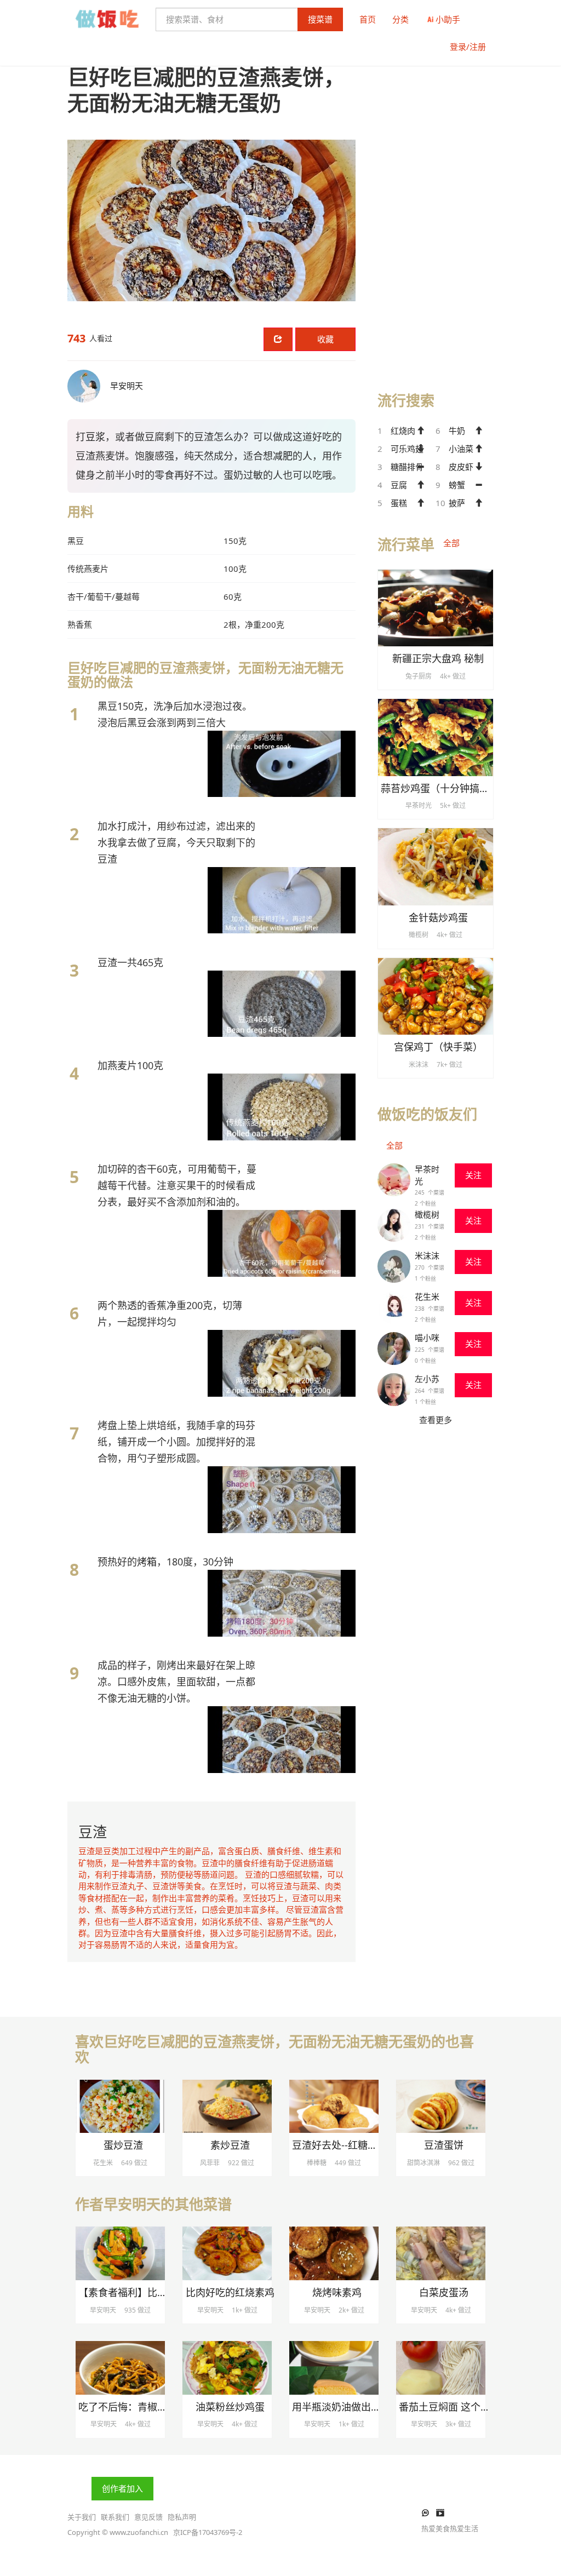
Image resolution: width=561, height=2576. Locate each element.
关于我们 (82, 2517)
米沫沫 (427, 1255)
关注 (473, 1175)
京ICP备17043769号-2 (208, 2532)
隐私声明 (182, 2517)
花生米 (427, 1296)
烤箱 (147, 1562)
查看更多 (436, 1420)
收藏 (325, 339)
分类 (400, 19)
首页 (368, 19)
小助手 (448, 19)
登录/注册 (468, 47)
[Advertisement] (436, 209)
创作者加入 (122, 2488)
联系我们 (115, 2517)
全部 (451, 543)
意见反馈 (148, 2517)
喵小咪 (427, 1338)
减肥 (283, 456)
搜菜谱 (320, 19)
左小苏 (427, 1379)
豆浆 (95, 437)
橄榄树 (427, 1214)
